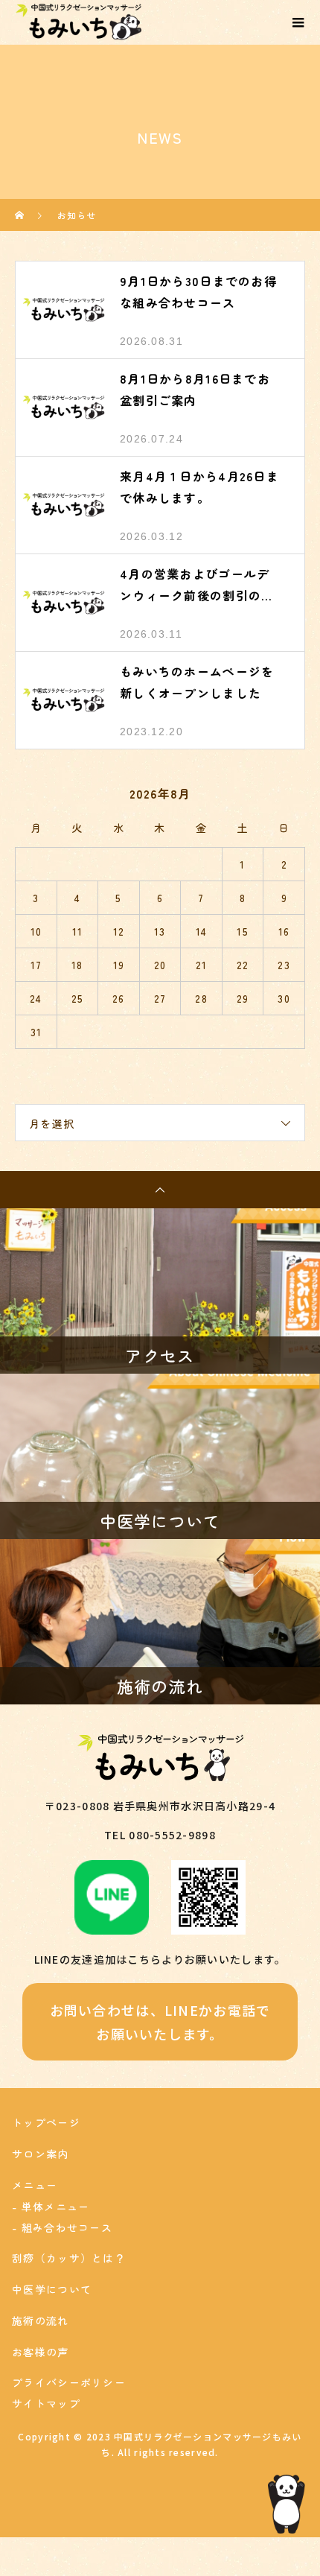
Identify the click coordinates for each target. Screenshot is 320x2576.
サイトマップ (46, 2403)
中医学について (52, 2289)
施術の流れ (40, 2320)
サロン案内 (40, 2154)
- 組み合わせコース (62, 2227)
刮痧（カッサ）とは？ (69, 2258)
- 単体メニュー (51, 2207)
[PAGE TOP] (160, 1190)
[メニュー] (298, 22)
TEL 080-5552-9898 (160, 1835)
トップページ (46, 2122)
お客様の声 (40, 2352)
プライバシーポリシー (69, 2382)
